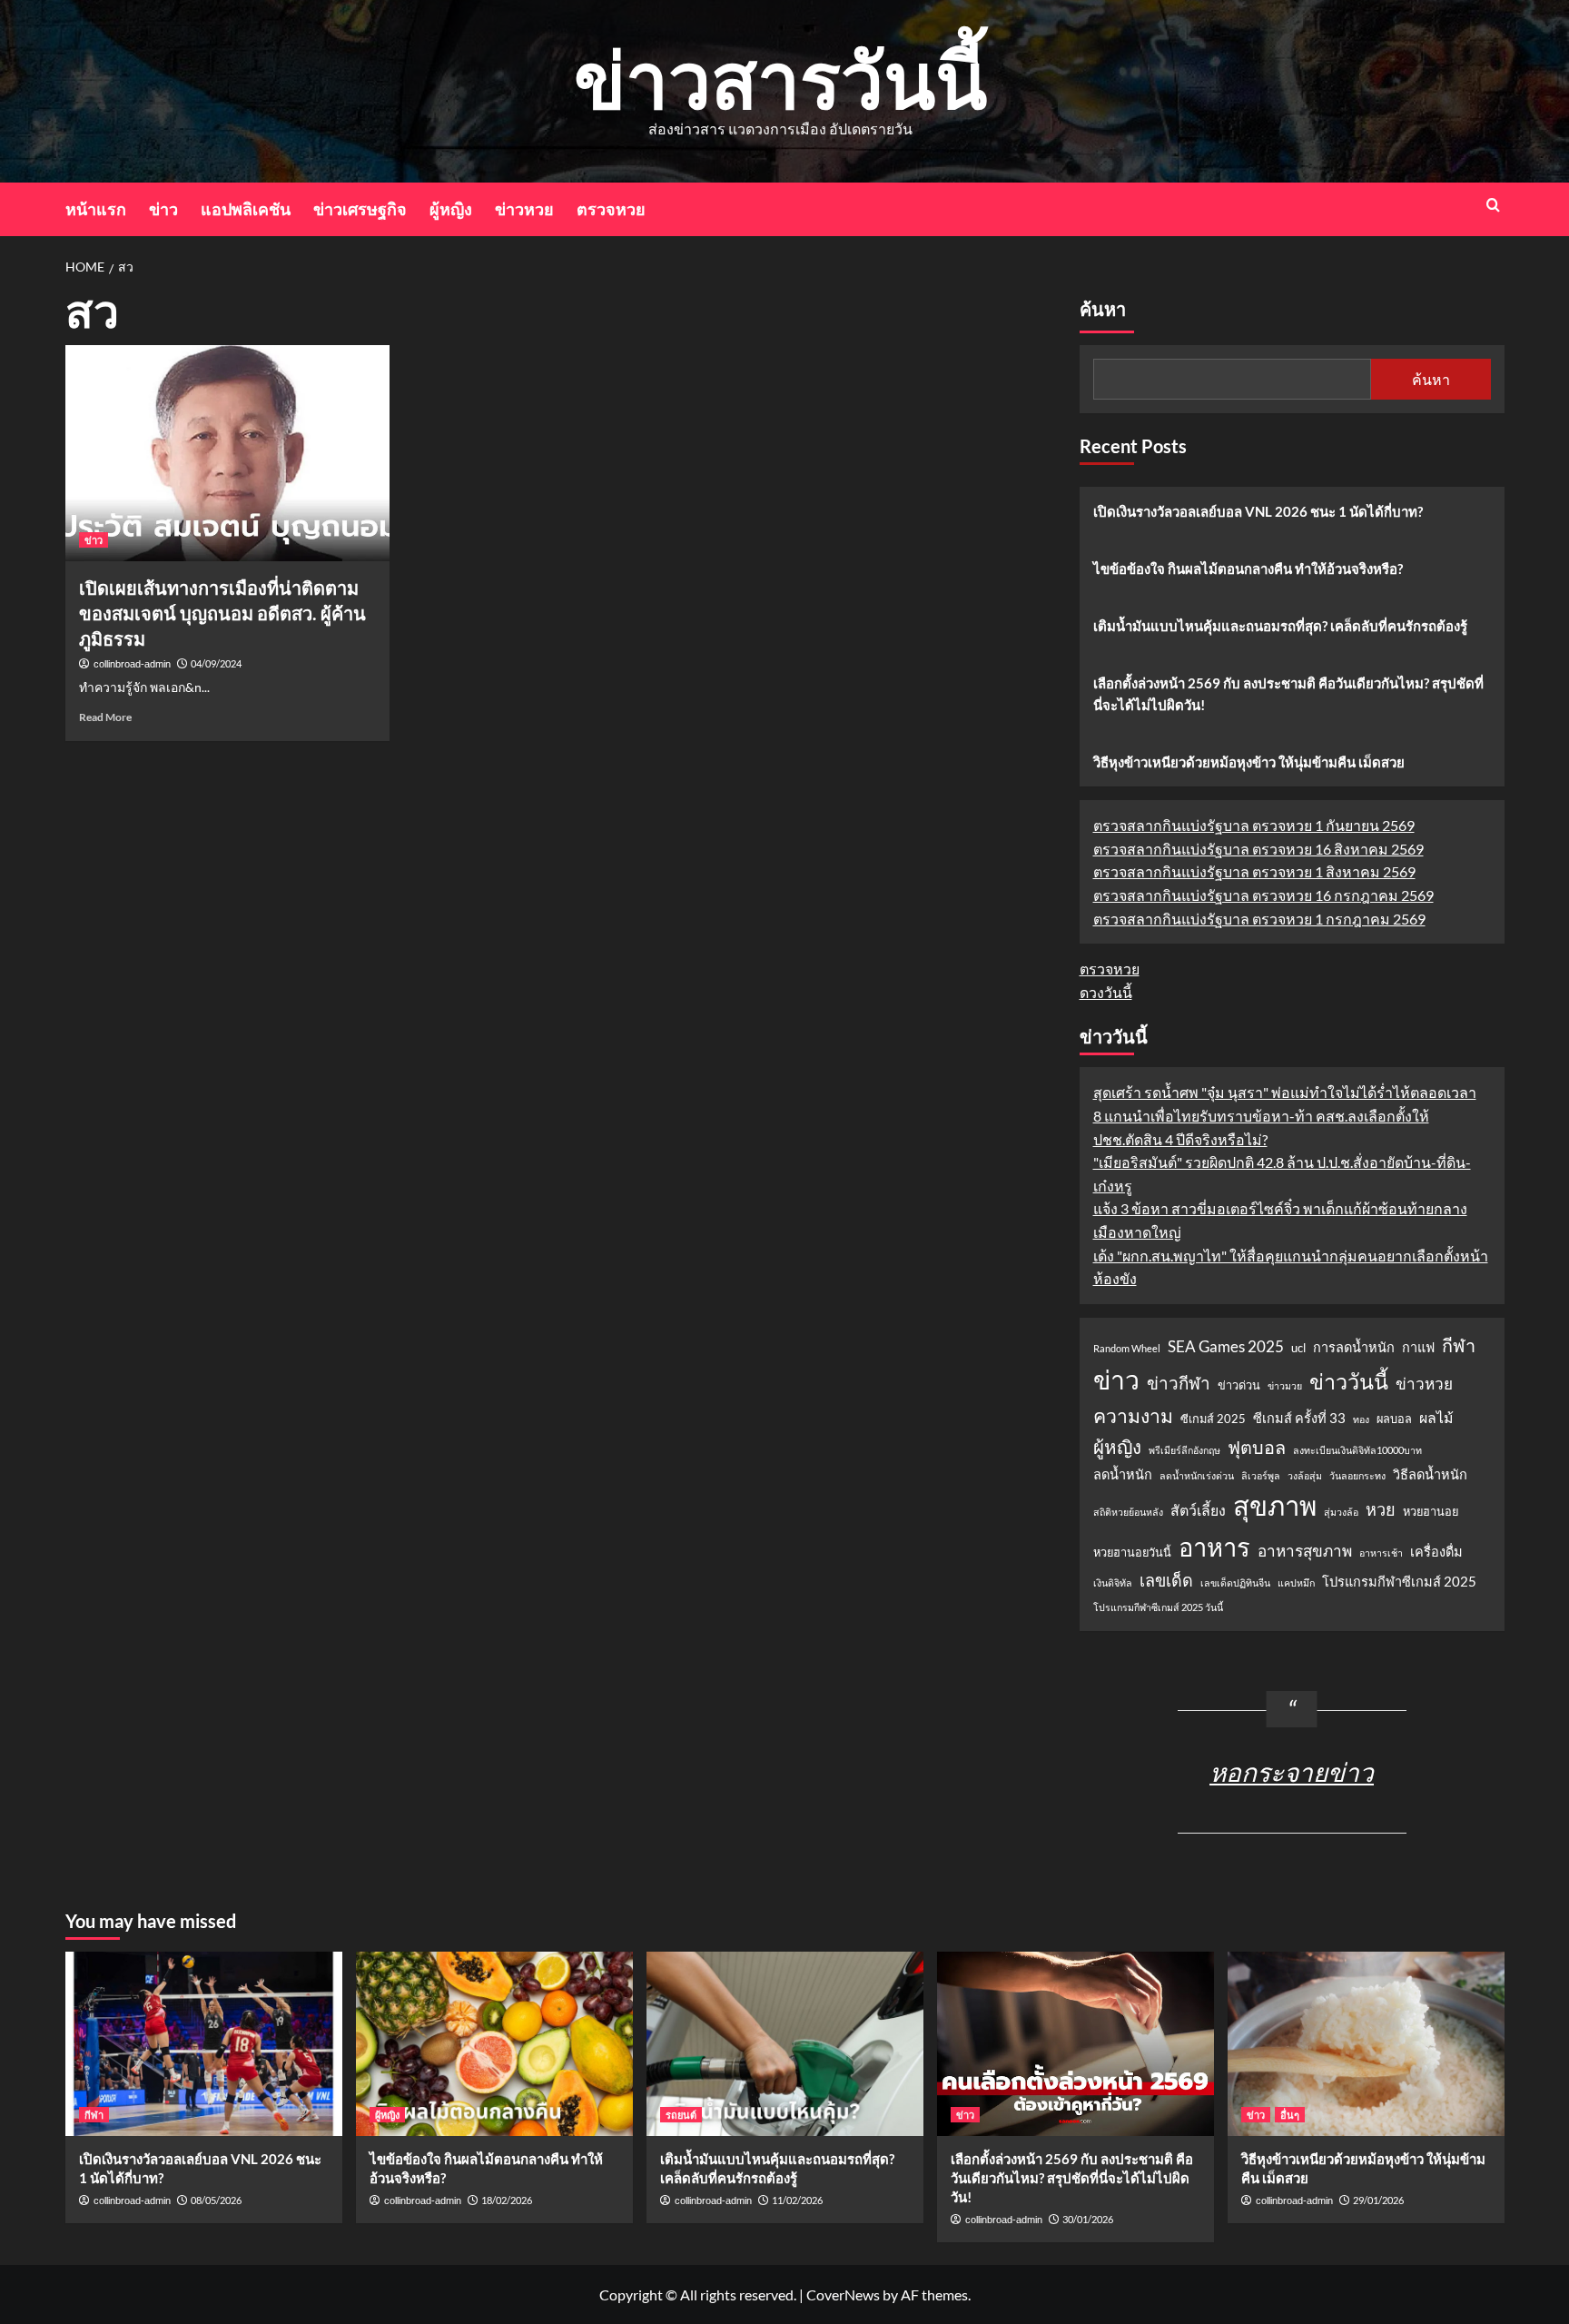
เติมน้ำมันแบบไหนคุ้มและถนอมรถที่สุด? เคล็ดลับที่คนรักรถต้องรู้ (1280, 626)
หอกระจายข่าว (1292, 1772)
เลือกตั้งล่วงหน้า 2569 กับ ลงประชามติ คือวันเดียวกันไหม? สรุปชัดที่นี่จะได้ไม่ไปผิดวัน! (1288, 694)
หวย (1381, 1509)
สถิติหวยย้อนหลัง (1128, 1512)
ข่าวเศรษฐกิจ (360, 209)
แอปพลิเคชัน (246, 209)
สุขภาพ (1275, 1505)
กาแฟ (1418, 1347)
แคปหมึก (1296, 1582)
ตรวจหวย (611, 209)
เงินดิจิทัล (1113, 1582)
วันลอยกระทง (1357, 1475)
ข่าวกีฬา (1179, 1383)
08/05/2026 (216, 2200)
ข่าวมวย (1285, 1385)
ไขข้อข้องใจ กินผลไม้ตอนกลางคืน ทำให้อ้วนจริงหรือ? (1248, 569)
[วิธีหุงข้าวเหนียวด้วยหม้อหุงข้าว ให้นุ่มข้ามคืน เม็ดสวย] (1366, 2044)
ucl (1298, 1348)
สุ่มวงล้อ (1341, 1512)
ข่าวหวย (524, 209)
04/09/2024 (216, 663)
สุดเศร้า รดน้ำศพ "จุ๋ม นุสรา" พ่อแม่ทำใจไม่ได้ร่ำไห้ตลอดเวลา (1285, 1092)
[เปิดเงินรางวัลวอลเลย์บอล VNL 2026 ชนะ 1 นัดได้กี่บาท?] (204, 2044)
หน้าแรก (96, 209)
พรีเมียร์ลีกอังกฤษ (1184, 1450)
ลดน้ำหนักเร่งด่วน (1197, 1475)
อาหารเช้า (1381, 1553)
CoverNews (843, 2294)
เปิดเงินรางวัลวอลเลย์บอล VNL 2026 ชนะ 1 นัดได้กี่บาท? (1258, 511)
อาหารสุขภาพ (1305, 1551)
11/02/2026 (797, 2200)
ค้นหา (1103, 310)
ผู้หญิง (451, 209)
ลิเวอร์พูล (1261, 1475)
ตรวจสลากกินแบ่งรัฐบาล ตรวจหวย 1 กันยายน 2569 (1254, 825)
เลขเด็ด (1166, 1580)
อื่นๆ (1290, 2115)
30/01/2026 (1088, 2219)
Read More (105, 717)
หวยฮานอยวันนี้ (1132, 1552)
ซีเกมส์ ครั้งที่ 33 (1299, 1418)
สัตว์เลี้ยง (1198, 1510)
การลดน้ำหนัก (1354, 1347)
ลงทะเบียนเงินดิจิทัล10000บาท (1357, 1450)
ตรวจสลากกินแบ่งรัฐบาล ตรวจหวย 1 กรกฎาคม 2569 (1259, 919)
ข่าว (163, 209)
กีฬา (1459, 1345)
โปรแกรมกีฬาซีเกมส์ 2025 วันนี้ (1158, 1607)
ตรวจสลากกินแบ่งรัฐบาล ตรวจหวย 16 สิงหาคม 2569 (1258, 849)
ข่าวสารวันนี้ (780, 79)
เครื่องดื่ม (1436, 1552)
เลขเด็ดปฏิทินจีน (1235, 1582)
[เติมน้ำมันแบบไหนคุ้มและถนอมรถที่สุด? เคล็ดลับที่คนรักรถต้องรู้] (785, 2044)
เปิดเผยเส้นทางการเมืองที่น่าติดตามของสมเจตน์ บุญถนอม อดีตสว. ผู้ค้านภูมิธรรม (222, 613)
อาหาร (1214, 1547)
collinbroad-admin (132, 664)
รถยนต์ (681, 2115)
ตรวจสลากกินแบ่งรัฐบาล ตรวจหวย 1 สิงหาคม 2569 (1254, 871)
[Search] (1493, 205)
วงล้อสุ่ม (1305, 1475)
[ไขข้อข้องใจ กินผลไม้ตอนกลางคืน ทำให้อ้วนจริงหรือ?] (494, 2044)
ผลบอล (1394, 1419)
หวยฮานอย (1431, 1511)
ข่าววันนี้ (1349, 1381)
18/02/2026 (507, 2200)
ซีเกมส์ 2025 (1213, 1419)
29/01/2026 (1378, 2200)
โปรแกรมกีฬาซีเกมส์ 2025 (1399, 1582)
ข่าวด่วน (1239, 1385)
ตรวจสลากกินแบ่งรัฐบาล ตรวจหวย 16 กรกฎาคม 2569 (1263, 895)
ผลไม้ (1436, 1417)
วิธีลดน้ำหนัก (1430, 1474)
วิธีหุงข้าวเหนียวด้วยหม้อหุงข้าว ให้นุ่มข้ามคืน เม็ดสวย (1249, 762)
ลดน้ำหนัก (1123, 1474)
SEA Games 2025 (1226, 1346)
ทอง (1361, 1419)
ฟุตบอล (1257, 1447)
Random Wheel (1127, 1348)
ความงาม (1133, 1416)
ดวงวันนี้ (1106, 992)
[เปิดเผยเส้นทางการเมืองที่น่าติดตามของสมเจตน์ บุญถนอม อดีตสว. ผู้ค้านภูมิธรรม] (227, 453)
